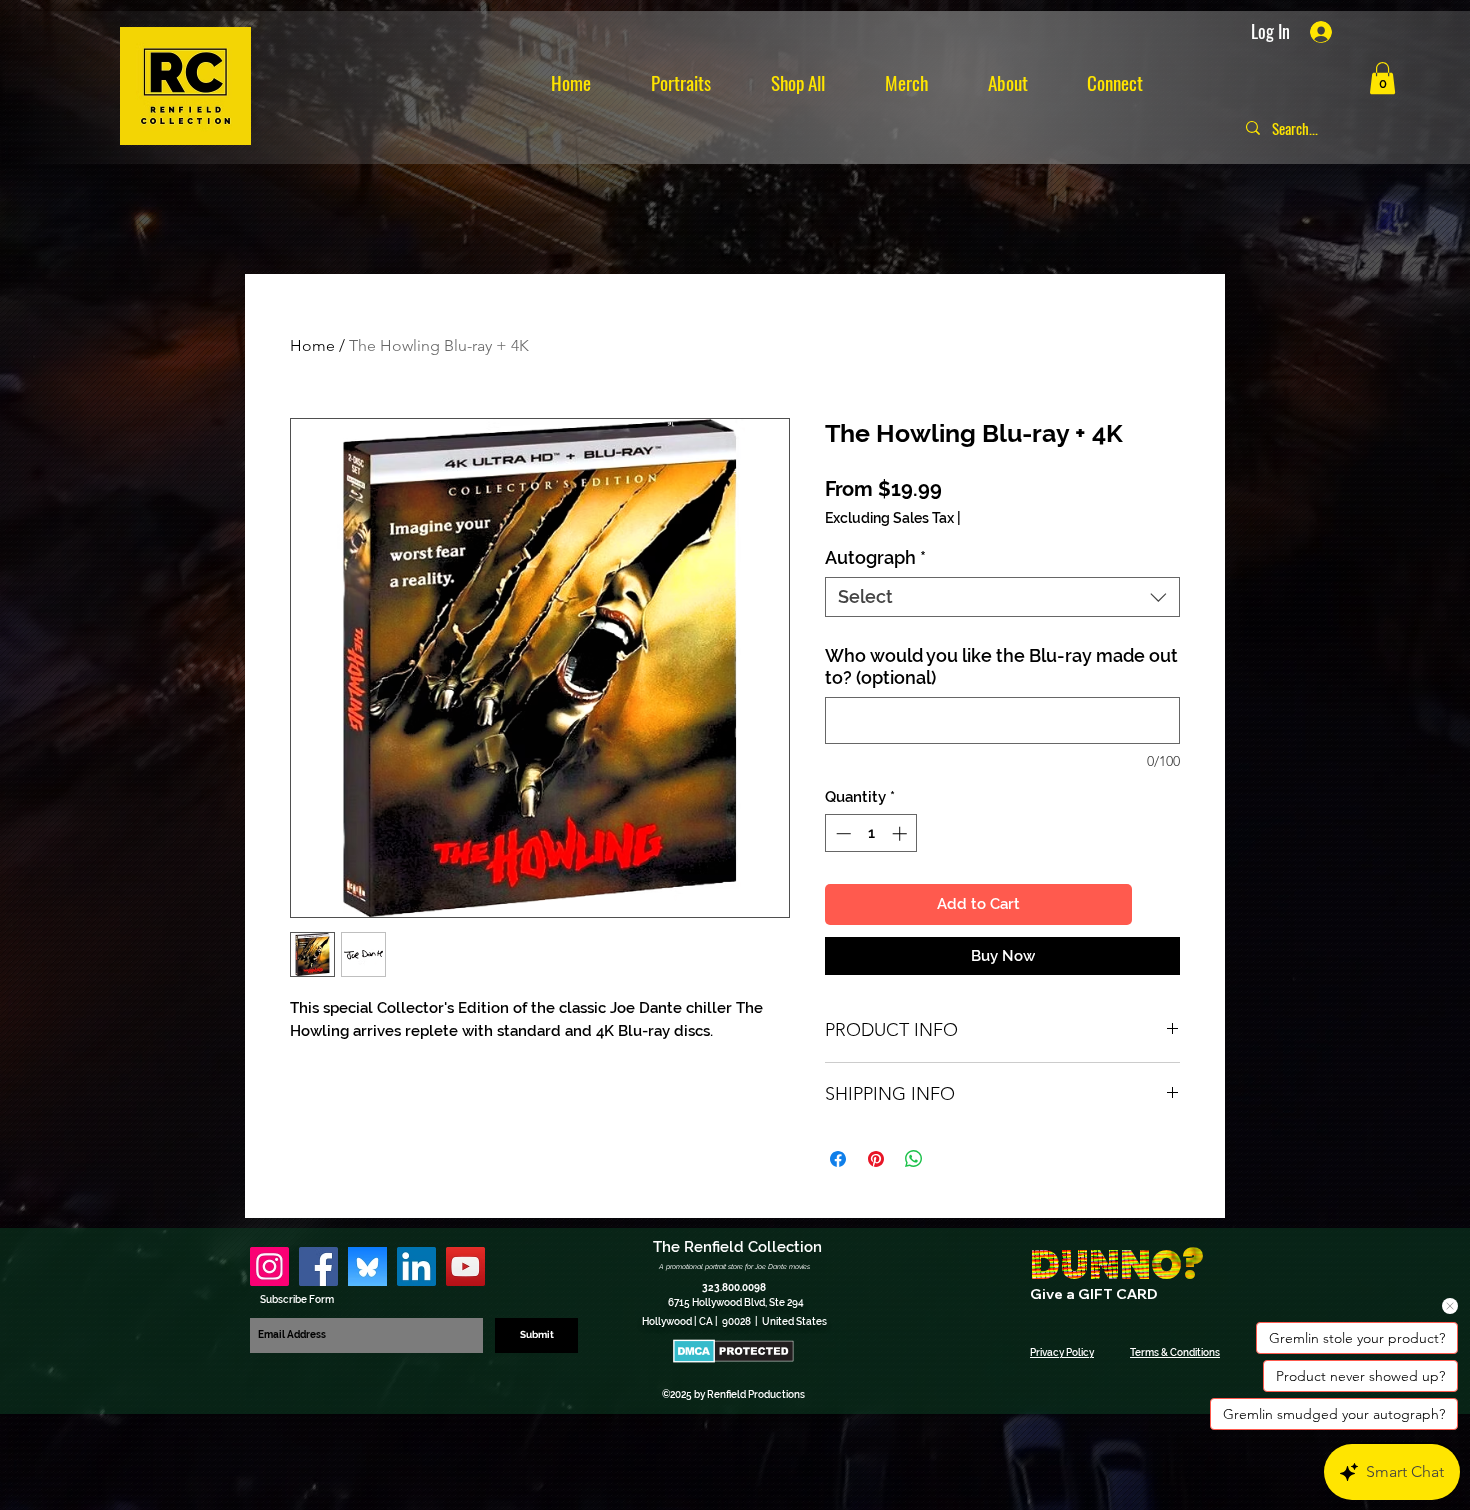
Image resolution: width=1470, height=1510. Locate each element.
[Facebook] (318, 1266)
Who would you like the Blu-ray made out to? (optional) (1001, 666)
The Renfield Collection (737, 1247)
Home (312, 345)
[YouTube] (465, 1266)
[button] (1382, 78)
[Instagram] (269, 1266)
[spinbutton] (871, 833)
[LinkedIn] (416, 1266)
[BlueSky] (367, 1266)
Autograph (875, 557)
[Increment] (901, 833)
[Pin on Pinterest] (876, 1159)
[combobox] (1002, 597)
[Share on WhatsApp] (914, 1159)
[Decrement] (841, 833)
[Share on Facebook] (838, 1159)
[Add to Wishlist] (1160, 904)
